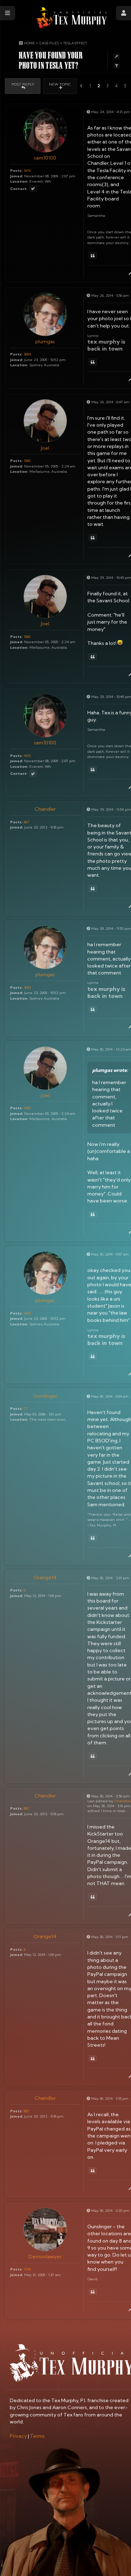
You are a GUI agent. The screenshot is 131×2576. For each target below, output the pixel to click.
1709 (27, 2269)
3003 (27, 354)
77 (26, 1408)
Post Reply (23, 84)
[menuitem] (18, 2436)
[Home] (72, 18)
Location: (19, 181)
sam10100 (45, 158)
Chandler (45, 809)
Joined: (17, 176)
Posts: (16, 170)
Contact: (19, 189)
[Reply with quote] (93, 255)
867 (27, 822)
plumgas (45, 341)
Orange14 (45, 1577)
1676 (27, 170)
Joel (45, 448)
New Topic (60, 84)
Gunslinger (45, 1396)
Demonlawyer (45, 2257)
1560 (27, 461)
